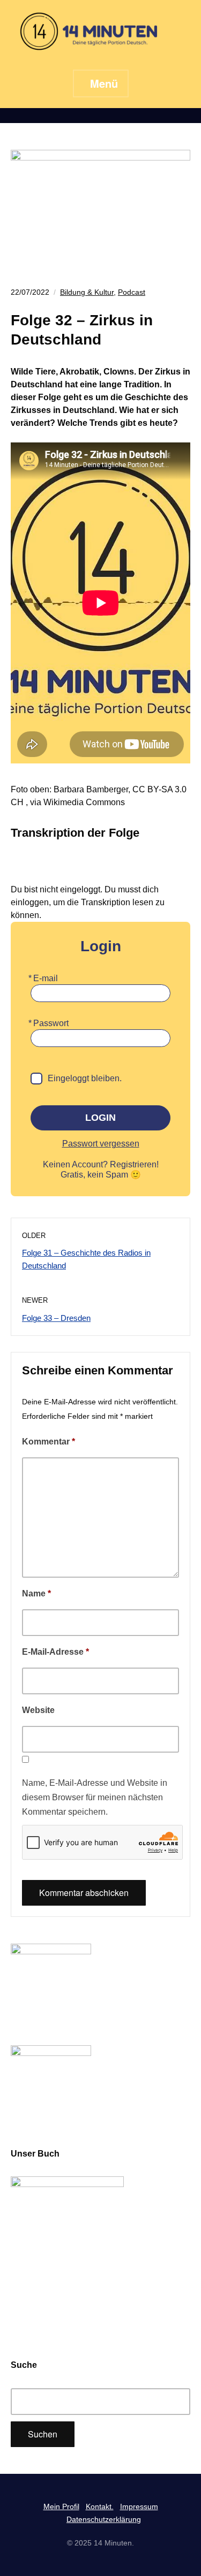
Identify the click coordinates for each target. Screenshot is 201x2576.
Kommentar (49, 1442)
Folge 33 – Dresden (56, 1318)
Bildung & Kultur (87, 292)
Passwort (51, 1023)
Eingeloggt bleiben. (85, 1078)
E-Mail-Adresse (55, 1652)
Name (36, 1593)
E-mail (46, 978)
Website (38, 1710)
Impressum (139, 2506)
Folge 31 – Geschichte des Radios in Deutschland (86, 1259)
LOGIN (100, 1118)
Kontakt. (100, 2506)
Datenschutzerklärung (104, 2519)
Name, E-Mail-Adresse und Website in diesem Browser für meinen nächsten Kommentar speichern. (95, 1797)
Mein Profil (61, 2506)
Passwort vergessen (101, 1144)
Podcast (132, 292)
